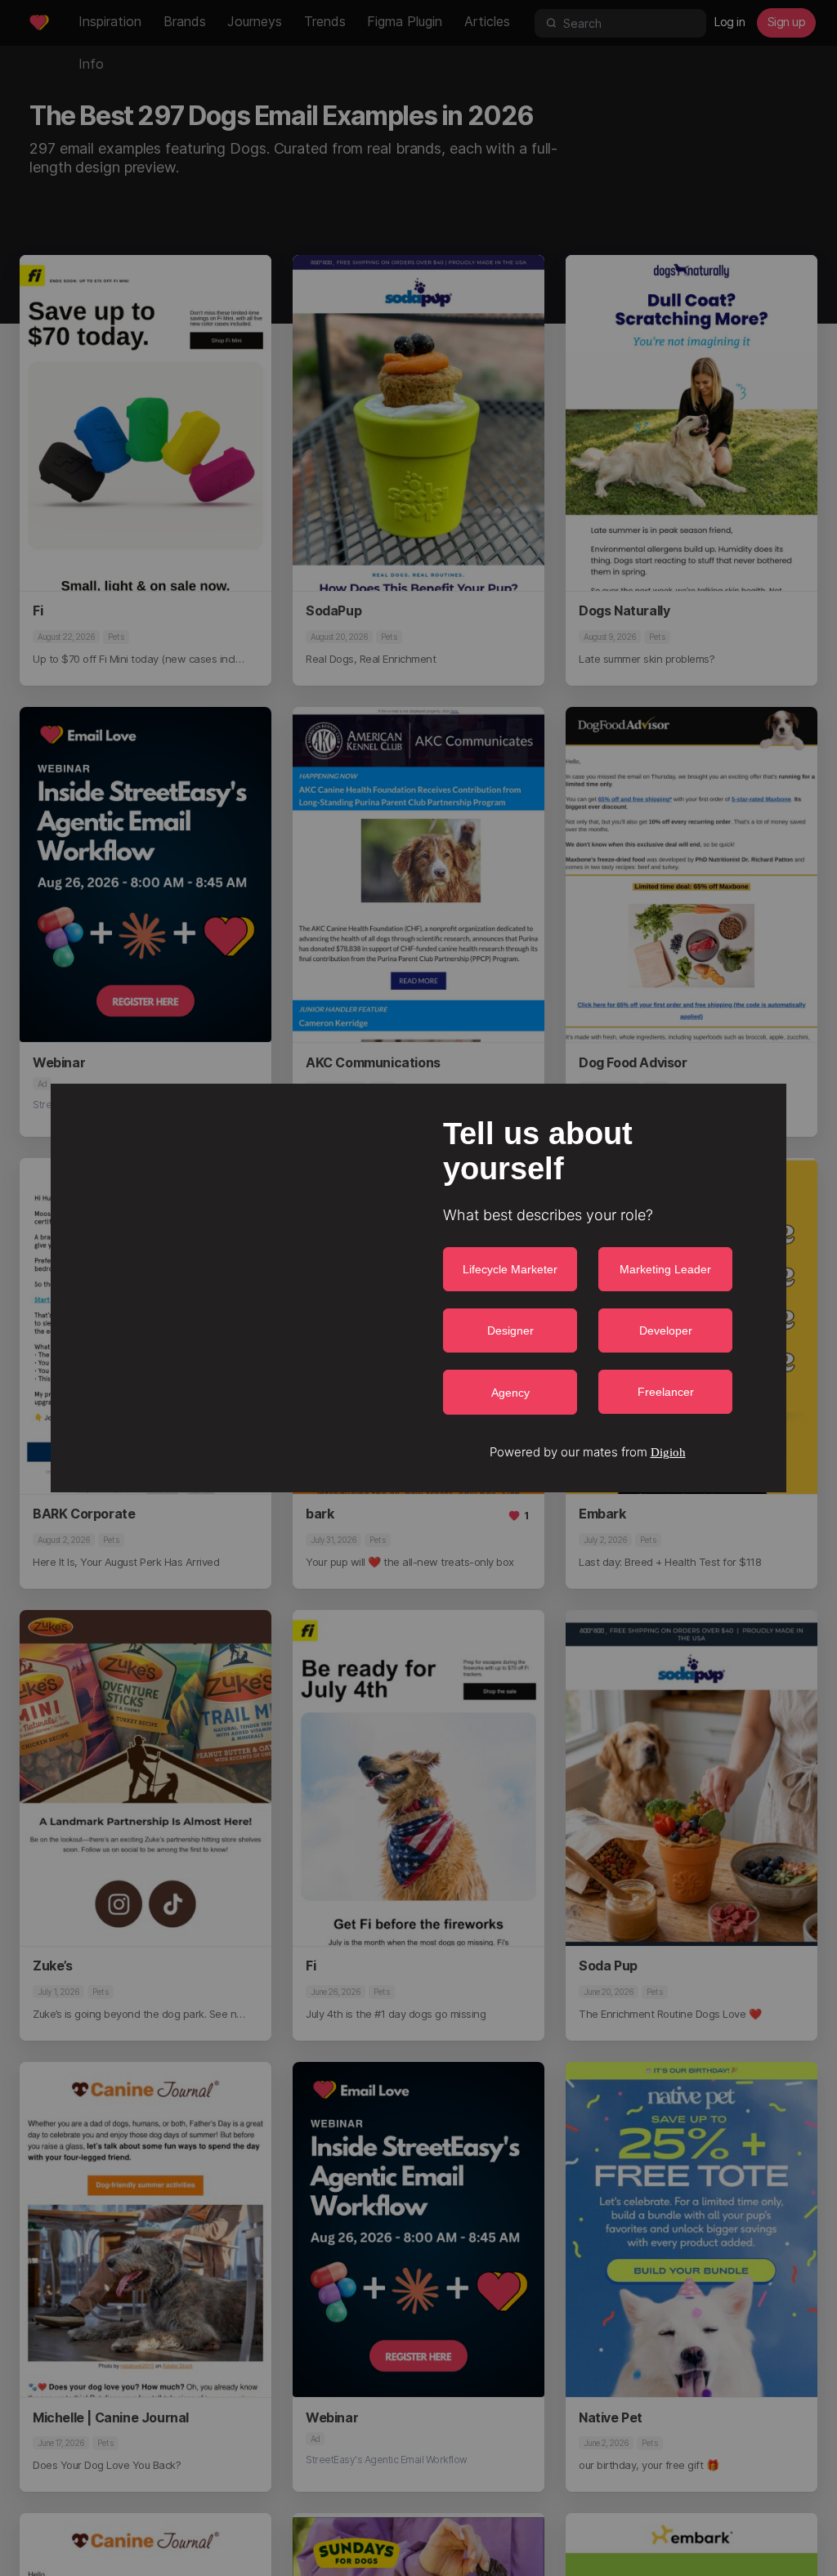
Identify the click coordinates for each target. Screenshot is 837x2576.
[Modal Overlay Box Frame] (418, 1288)
